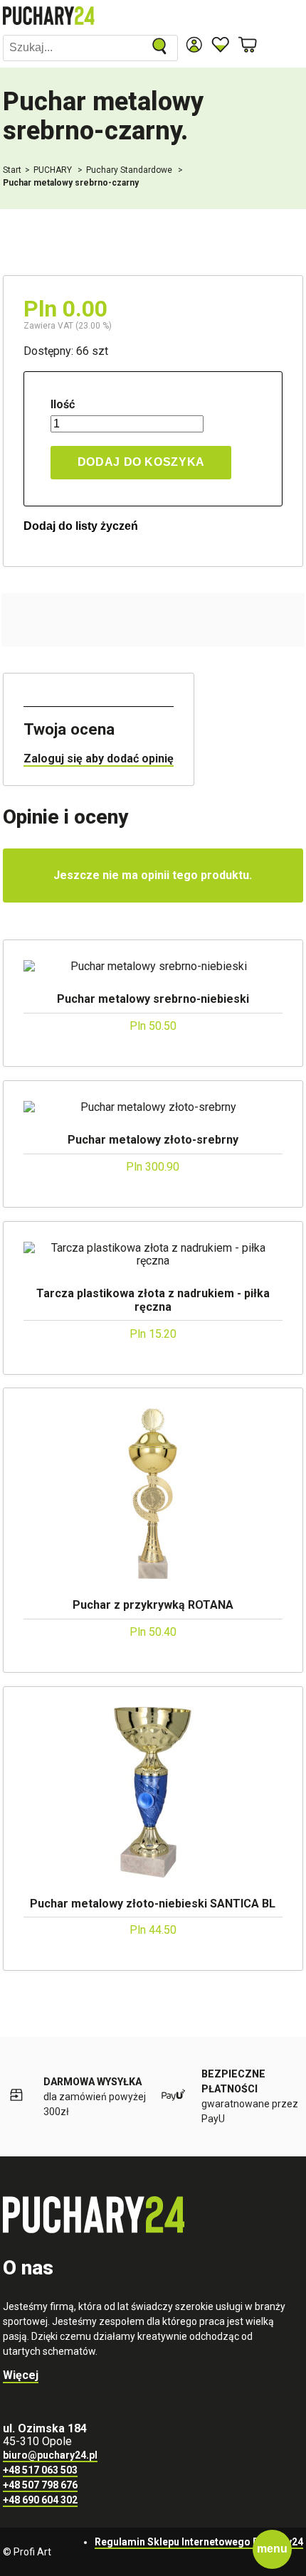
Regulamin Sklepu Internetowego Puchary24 (199, 2542)
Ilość (63, 405)
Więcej (21, 2375)
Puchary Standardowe (130, 170)
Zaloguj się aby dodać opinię (99, 759)
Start (12, 170)
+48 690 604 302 (40, 2500)
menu (272, 2549)
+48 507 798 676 (40, 2485)
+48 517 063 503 (40, 2470)
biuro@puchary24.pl (50, 2455)
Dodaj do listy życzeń (81, 526)
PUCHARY (54, 170)
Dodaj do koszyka (141, 462)
